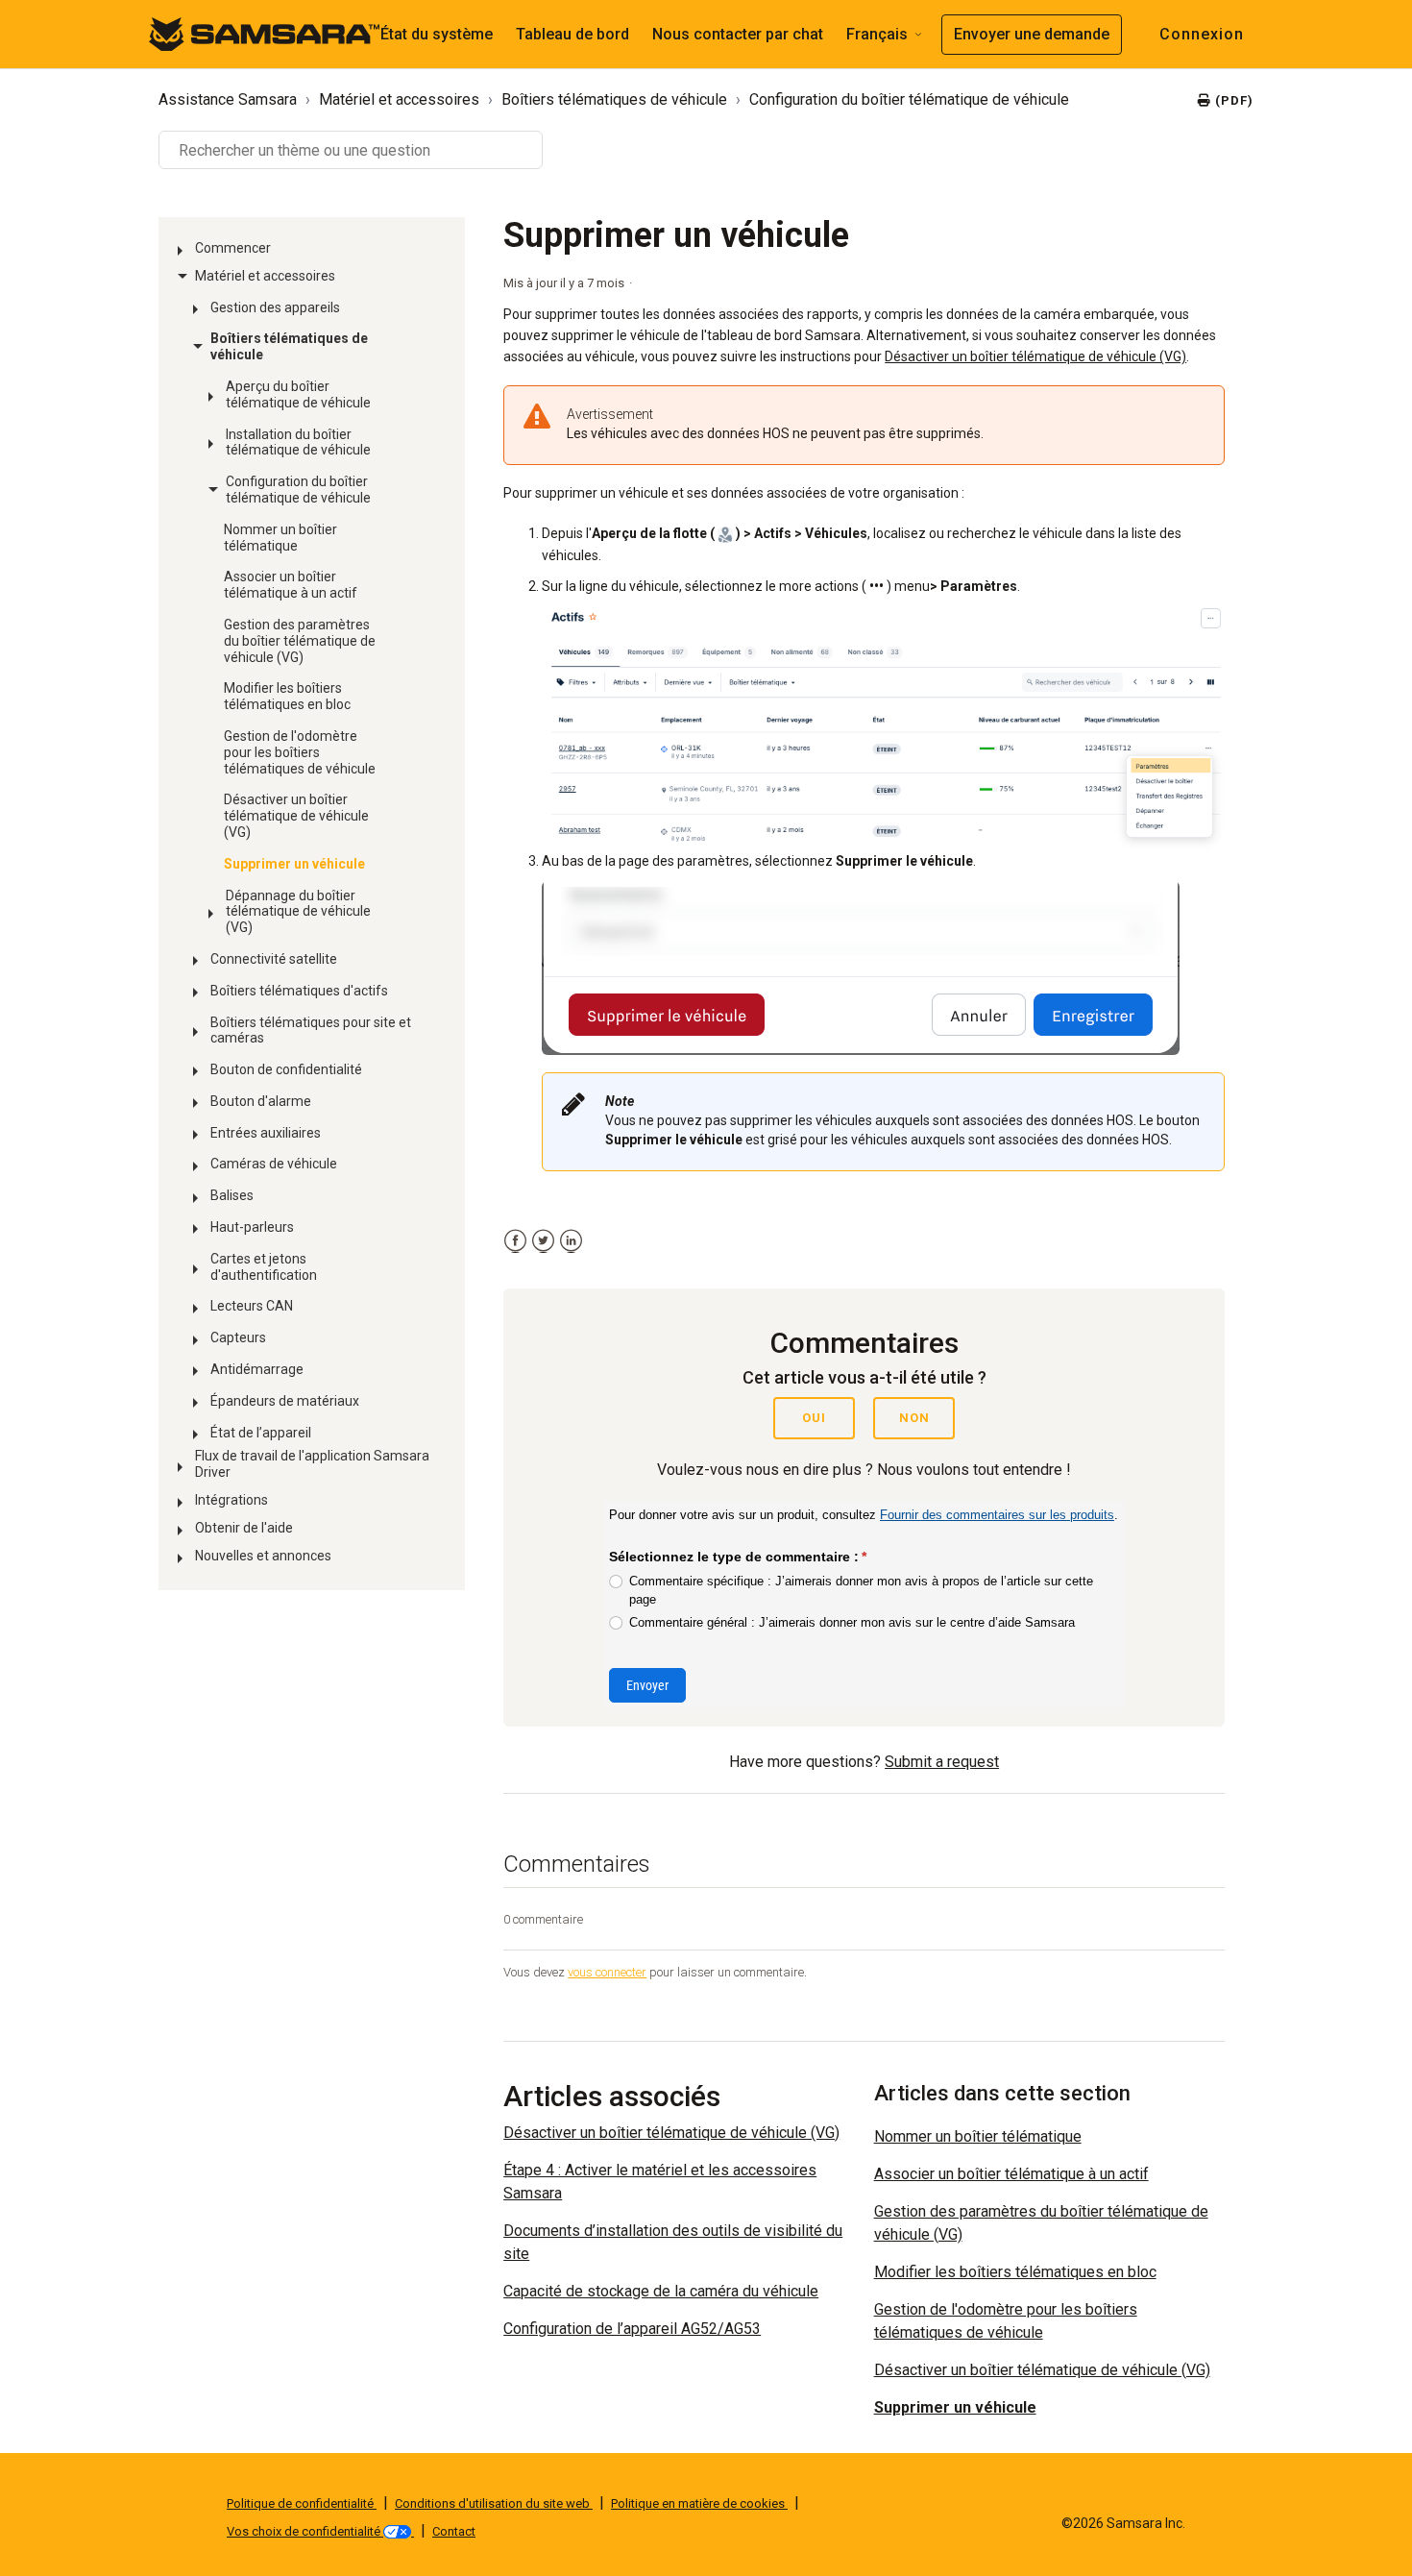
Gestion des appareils (275, 307)
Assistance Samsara (228, 99)
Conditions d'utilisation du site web (494, 2503)
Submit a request (942, 1762)
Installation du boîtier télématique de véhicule (298, 442)
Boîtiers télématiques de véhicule (614, 99)
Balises (232, 1195)
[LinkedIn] (571, 1241)
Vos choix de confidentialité (305, 2531)
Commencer (233, 248)
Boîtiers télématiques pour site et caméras (311, 1030)
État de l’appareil (261, 1433)
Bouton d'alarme (261, 1101)
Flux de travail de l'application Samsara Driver (312, 1464)
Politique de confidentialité (302, 2503)
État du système (437, 34)
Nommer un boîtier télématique (280, 538)
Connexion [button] (1202, 34)
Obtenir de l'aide (244, 1528)
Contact (454, 2531)
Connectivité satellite (274, 959)
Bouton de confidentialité (286, 1069)
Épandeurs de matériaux (285, 1401)
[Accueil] (264, 33)
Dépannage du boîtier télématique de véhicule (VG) (298, 912)
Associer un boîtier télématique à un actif (291, 585)
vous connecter (607, 1972)
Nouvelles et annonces (263, 1556)
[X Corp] (543, 1241)
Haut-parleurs (252, 1227)
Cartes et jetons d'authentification (264, 1267)
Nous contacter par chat (738, 34)
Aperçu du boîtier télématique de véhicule (298, 394)
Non (914, 1418)
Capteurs (238, 1337)
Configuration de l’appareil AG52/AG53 (632, 2329)
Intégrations (231, 1500)
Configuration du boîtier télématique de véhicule (909, 99)
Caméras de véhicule (274, 1164)
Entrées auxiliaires (266, 1133)
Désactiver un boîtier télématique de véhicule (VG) (296, 816)
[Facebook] (515, 1241)
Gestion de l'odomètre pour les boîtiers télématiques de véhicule (300, 752)
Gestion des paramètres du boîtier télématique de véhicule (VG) (300, 641)
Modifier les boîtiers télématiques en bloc (287, 696)
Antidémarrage (257, 1369)
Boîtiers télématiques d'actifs (299, 991)
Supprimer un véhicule (294, 864)
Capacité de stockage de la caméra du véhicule (661, 2291)
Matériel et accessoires (399, 99)
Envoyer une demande (1032, 34)
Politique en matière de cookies (699, 2503)
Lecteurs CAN (252, 1306)
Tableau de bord (572, 34)
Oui (814, 1418)
